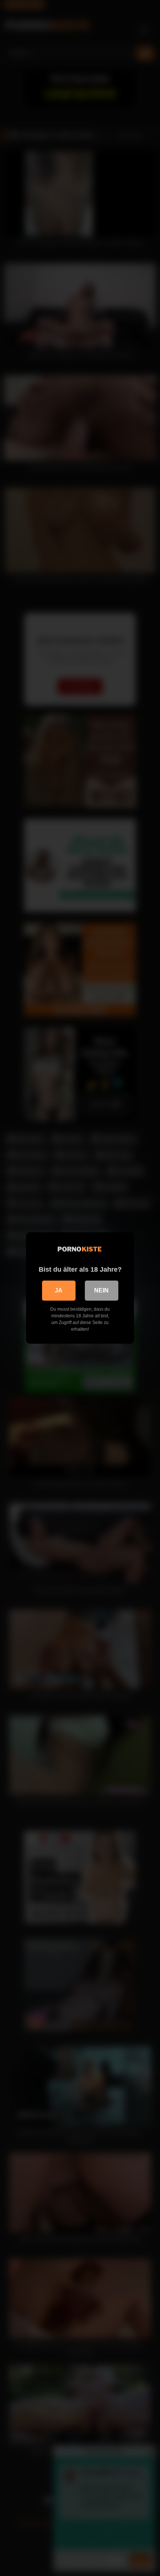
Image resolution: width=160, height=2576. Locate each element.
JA (59, 1290)
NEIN (101, 1290)
